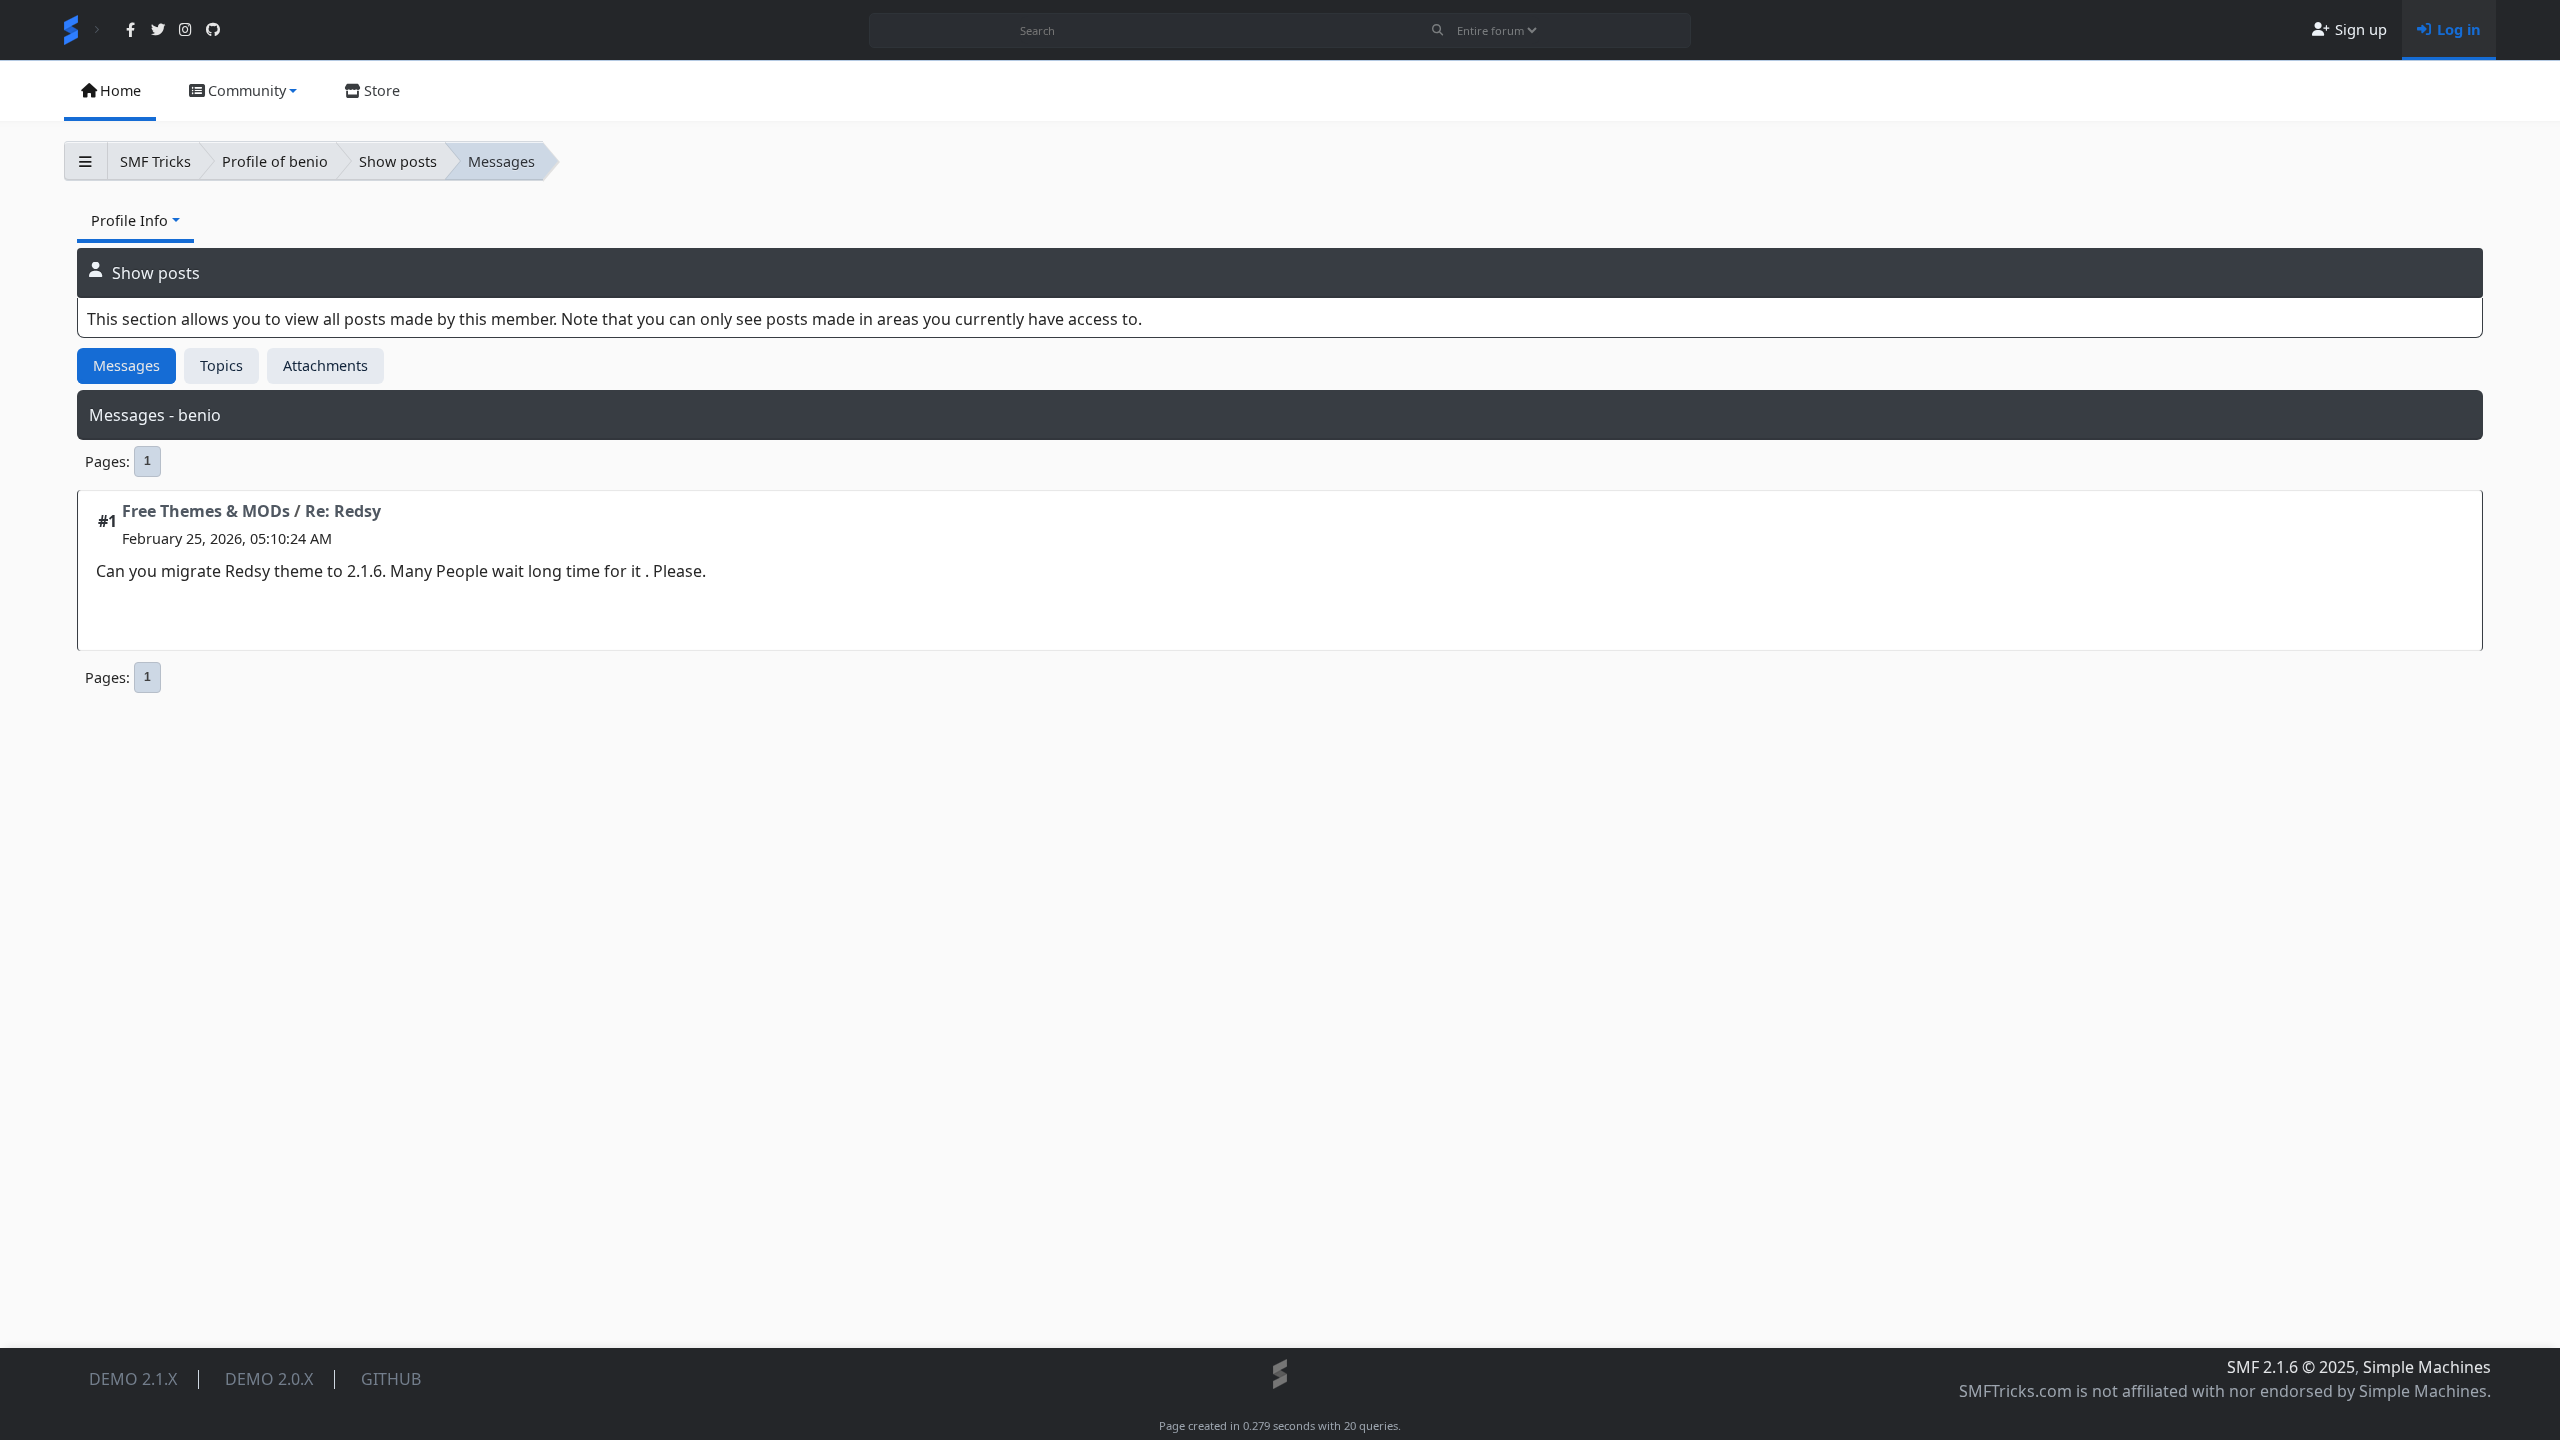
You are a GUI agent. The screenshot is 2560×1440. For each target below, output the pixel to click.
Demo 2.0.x (269, 1379)
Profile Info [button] (129, 220)
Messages (126, 365)
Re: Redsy (343, 511)
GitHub (391, 1379)
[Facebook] (130, 30)
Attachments (325, 365)
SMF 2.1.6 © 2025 (2291, 1367)
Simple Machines (2427, 1367)
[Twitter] (157, 30)
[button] (242, 91)
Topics (221, 365)
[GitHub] (212, 30)
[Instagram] (185, 30)
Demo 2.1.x (133, 1379)
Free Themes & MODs (206, 511)
